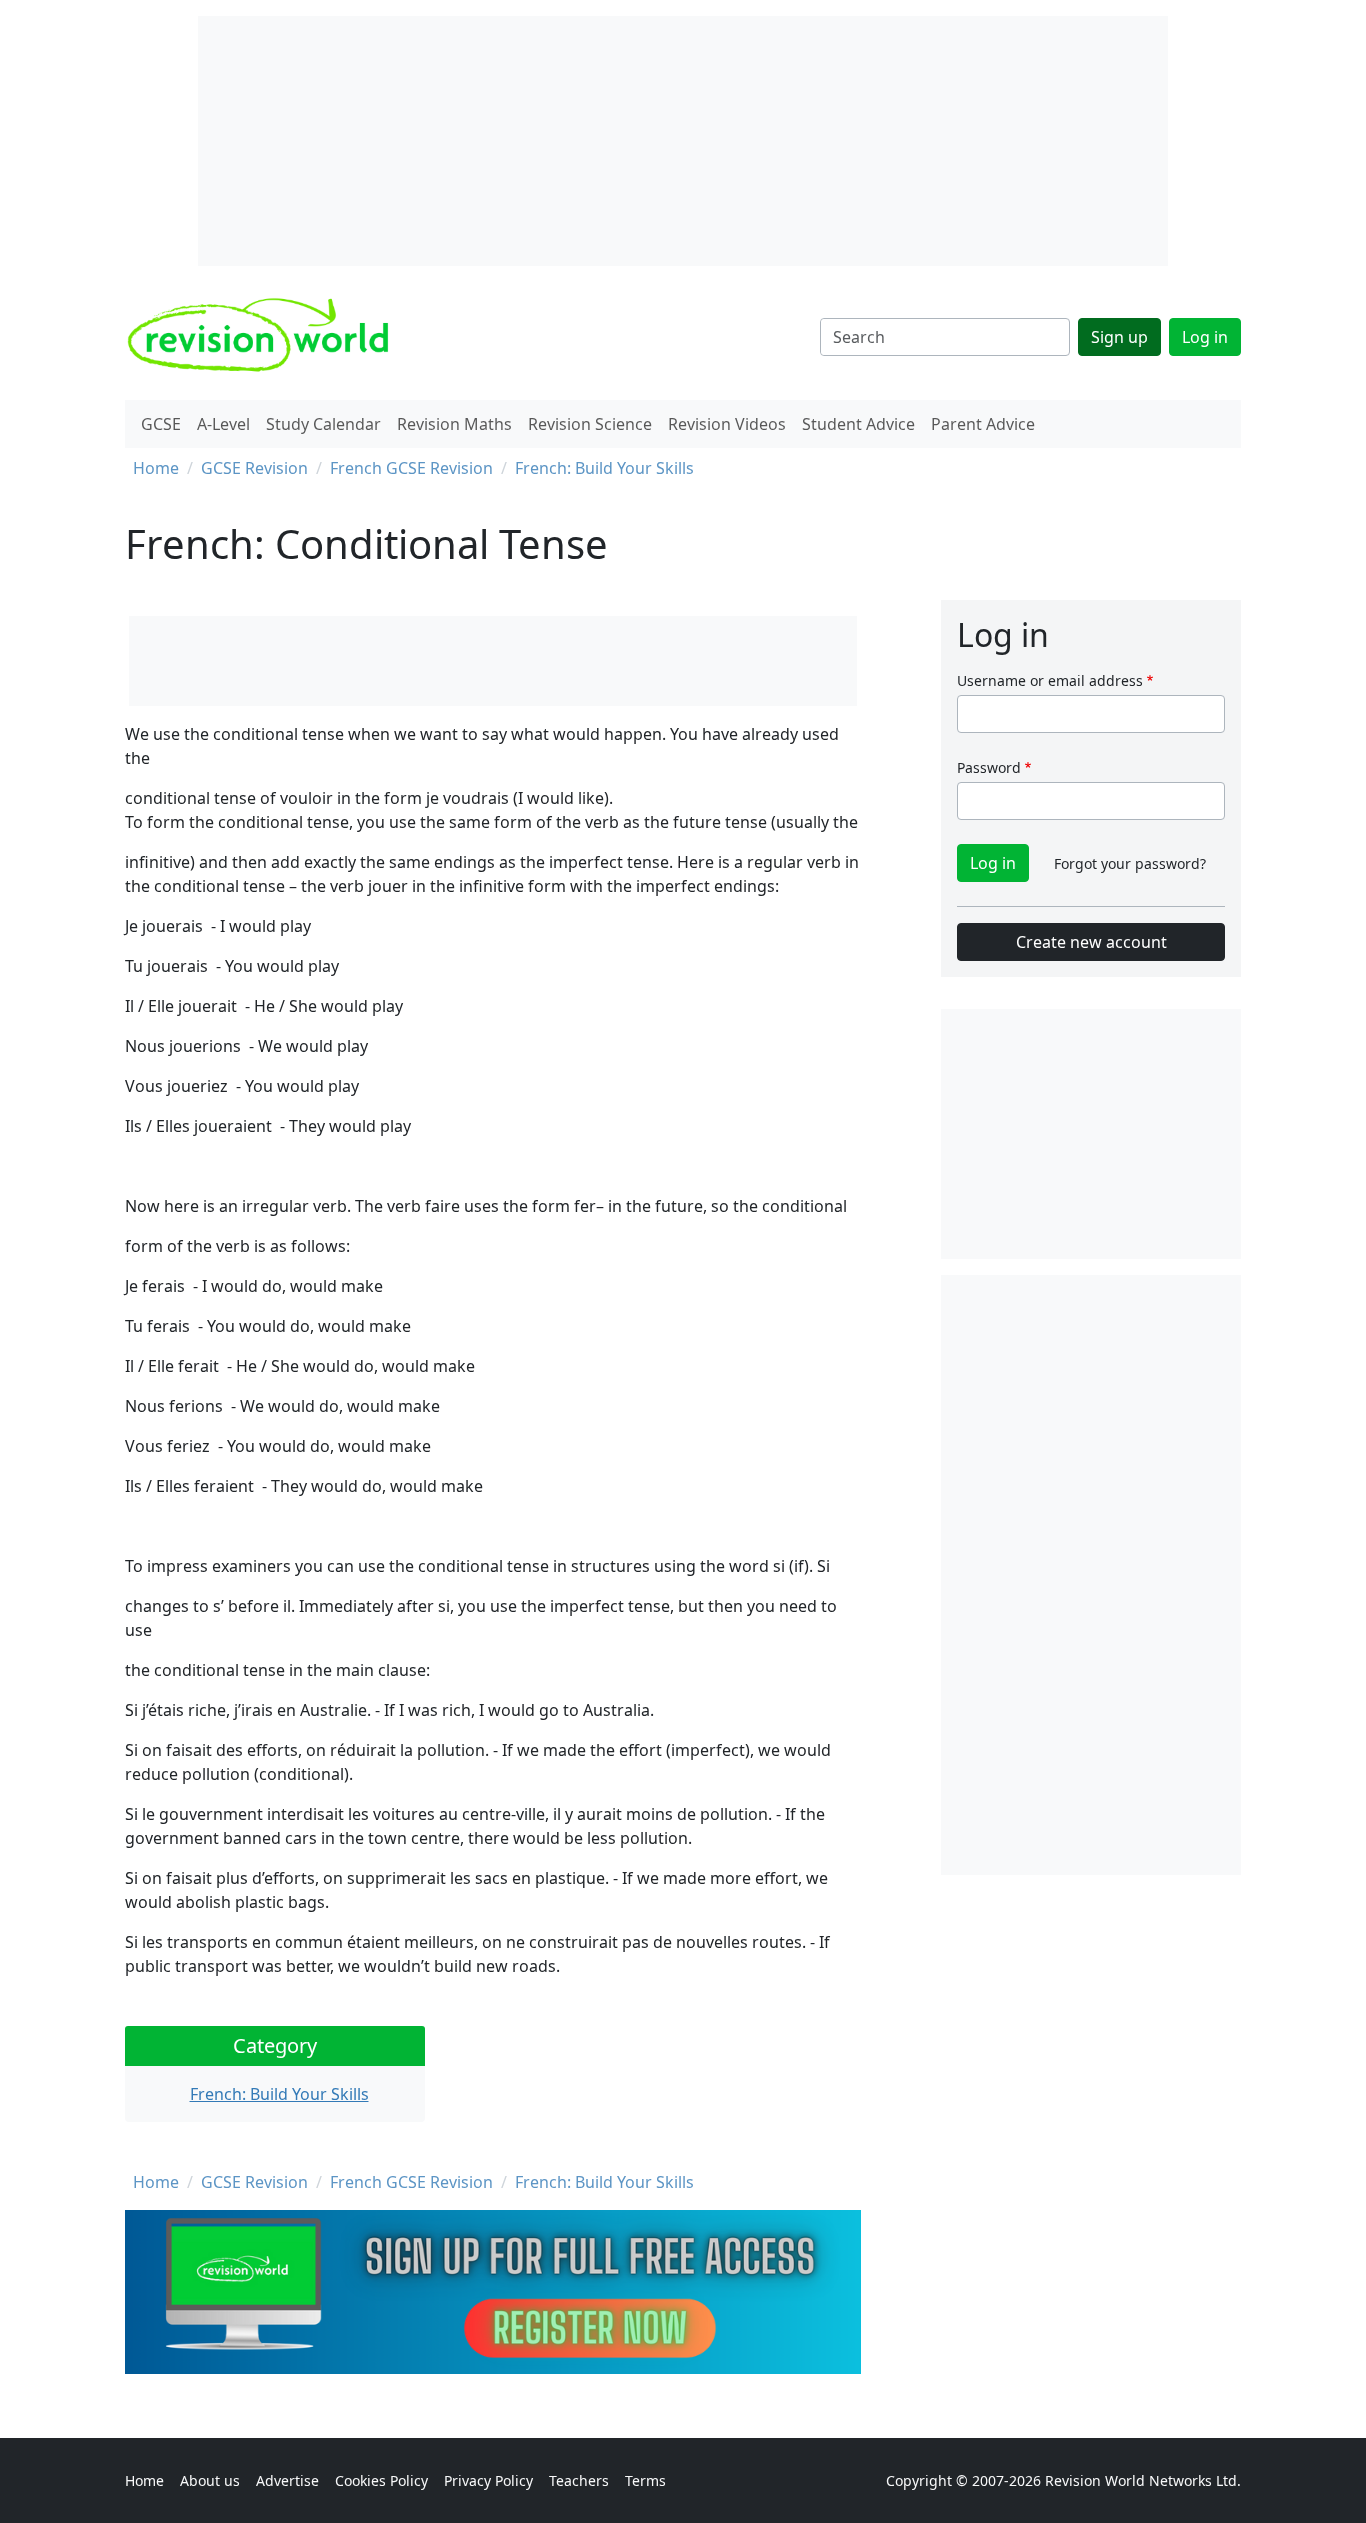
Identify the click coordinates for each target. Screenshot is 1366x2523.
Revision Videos (727, 424)
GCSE (161, 424)
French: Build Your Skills (604, 468)
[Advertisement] (1091, 1575)
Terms (645, 2480)
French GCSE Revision (411, 468)
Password (989, 767)
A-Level (223, 424)
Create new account (1091, 942)
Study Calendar (323, 424)
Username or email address (1050, 680)
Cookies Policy (381, 2480)
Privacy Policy (488, 2480)
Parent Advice (983, 424)
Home (156, 468)
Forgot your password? (1130, 863)
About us (210, 2480)
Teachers (579, 2480)
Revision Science (590, 424)
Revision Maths (454, 424)
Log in (1205, 337)
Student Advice (858, 424)
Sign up (1119, 337)
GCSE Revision (254, 468)
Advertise (287, 2480)
